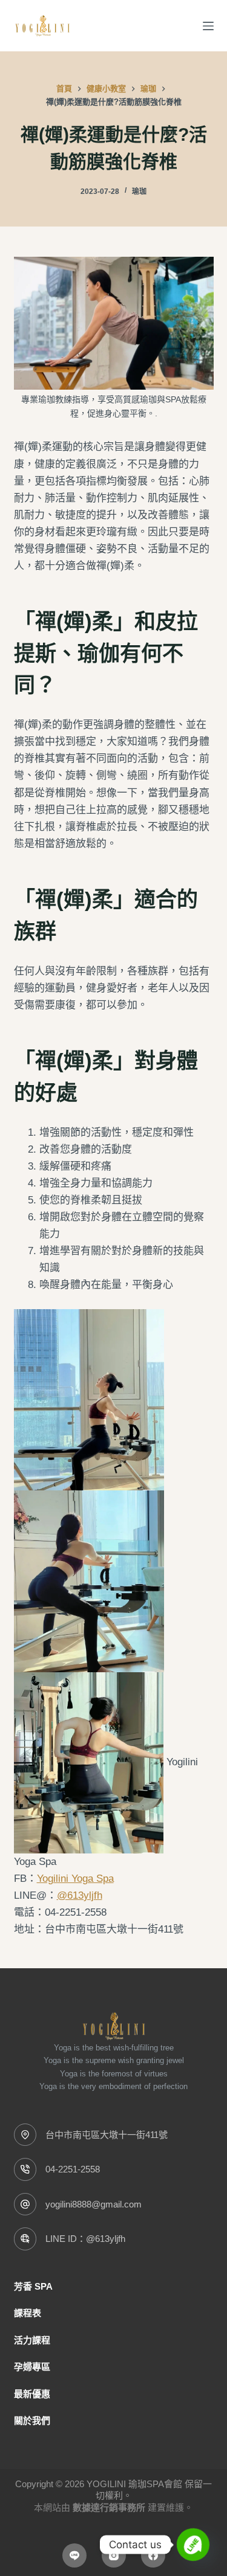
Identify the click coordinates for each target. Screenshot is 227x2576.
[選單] (208, 26)
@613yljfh (80, 1895)
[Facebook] (153, 2555)
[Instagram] (114, 2555)
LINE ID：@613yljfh (85, 2239)
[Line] (74, 2555)
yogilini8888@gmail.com (94, 2204)
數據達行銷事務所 (109, 2507)
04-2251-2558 (73, 2169)
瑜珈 (139, 192)
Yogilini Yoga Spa (75, 1879)
